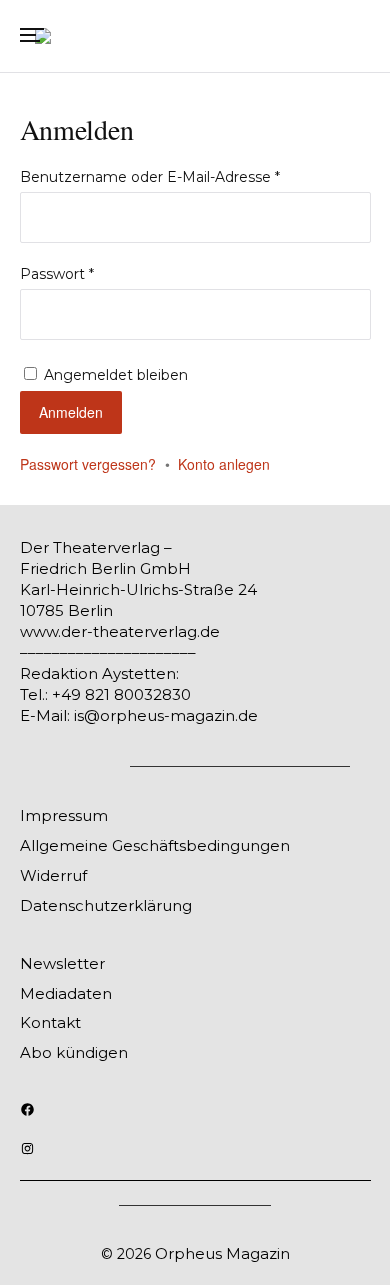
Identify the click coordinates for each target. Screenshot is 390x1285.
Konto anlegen (224, 464)
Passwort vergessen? (88, 464)
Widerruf (53, 875)
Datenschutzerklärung (106, 905)
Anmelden (71, 412)
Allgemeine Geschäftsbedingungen (155, 845)
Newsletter (62, 963)
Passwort (61, 274)
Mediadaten (66, 993)
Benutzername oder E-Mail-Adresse (154, 177)
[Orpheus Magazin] (195, 36)
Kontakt (50, 1022)
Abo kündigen (74, 1052)
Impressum (64, 815)
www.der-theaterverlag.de (120, 631)
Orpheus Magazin (222, 1253)
